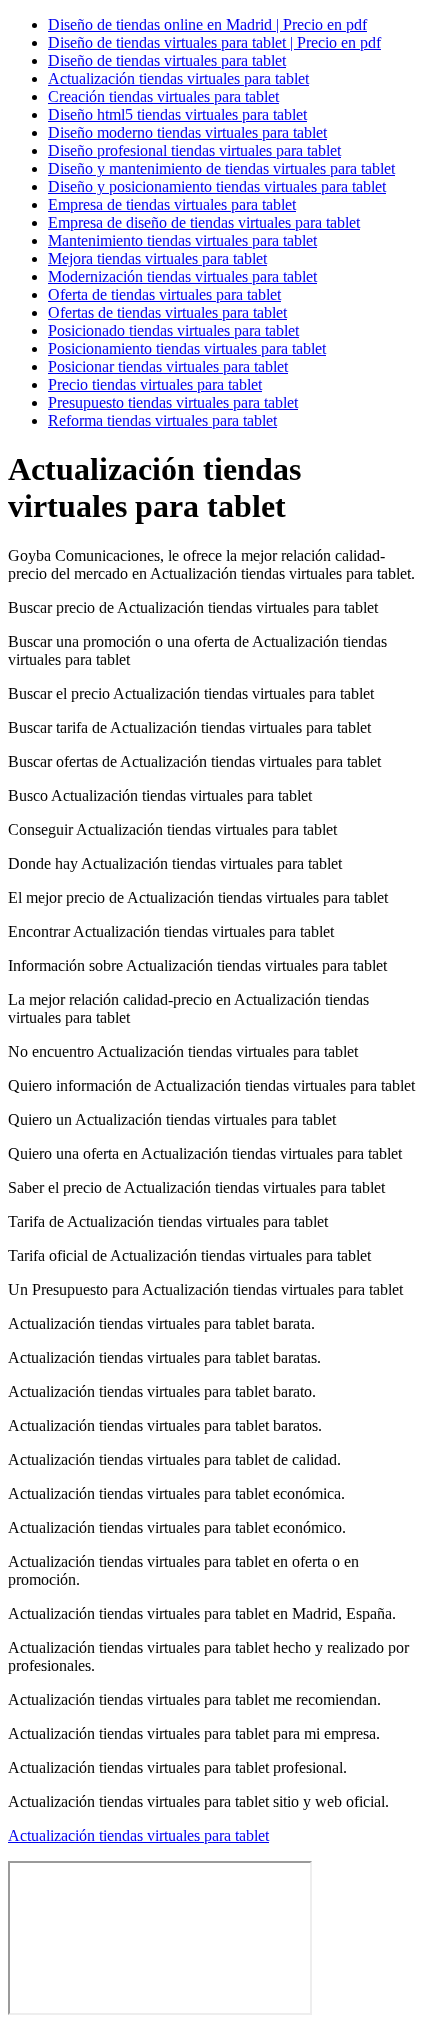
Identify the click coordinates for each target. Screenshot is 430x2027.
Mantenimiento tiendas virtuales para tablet (182, 240)
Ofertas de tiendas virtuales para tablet (167, 312)
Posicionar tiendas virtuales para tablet (168, 366)
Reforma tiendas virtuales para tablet (162, 420)
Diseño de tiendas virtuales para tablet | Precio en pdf (214, 42)
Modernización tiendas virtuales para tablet (182, 276)
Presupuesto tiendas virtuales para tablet (173, 402)
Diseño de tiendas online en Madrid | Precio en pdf (207, 24)
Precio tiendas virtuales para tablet (155, 384)
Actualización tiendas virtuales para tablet (178, 78)
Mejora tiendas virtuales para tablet (157, 258)
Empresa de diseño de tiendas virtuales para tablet (204, 222)
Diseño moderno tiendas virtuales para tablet (187, 132)
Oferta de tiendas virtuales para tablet (164, 294)
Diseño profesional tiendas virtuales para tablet (194, 150)
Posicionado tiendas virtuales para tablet (173, 330)
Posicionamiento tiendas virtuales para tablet (187, 348)
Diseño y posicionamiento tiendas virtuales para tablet (217, 186)
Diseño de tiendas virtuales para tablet (167, 60)
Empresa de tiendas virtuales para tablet (172, 204)
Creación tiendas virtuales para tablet (163, 96)
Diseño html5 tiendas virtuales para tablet (177, 114)
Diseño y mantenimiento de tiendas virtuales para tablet (221, 168)
